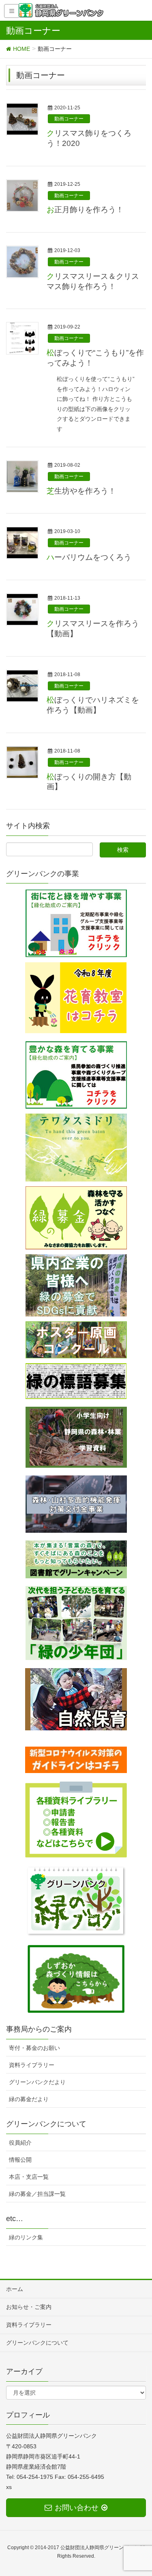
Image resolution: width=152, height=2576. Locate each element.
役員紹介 (20, 2143)
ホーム (15, 2289)
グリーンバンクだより (37, 2082)
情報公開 (20, 2160)
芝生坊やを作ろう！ (81, 491)
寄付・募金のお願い (34, 2048)
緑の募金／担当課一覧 (37, 2194)
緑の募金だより (29, 2099)
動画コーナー (69, 119)
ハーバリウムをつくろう (89, 557)
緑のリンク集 (26, 2237)
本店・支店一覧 (29, 2177)
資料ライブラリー (32, 2065)
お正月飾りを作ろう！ (85, 210)
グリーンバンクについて (37, 2343)
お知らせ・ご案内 (29, 2307)
